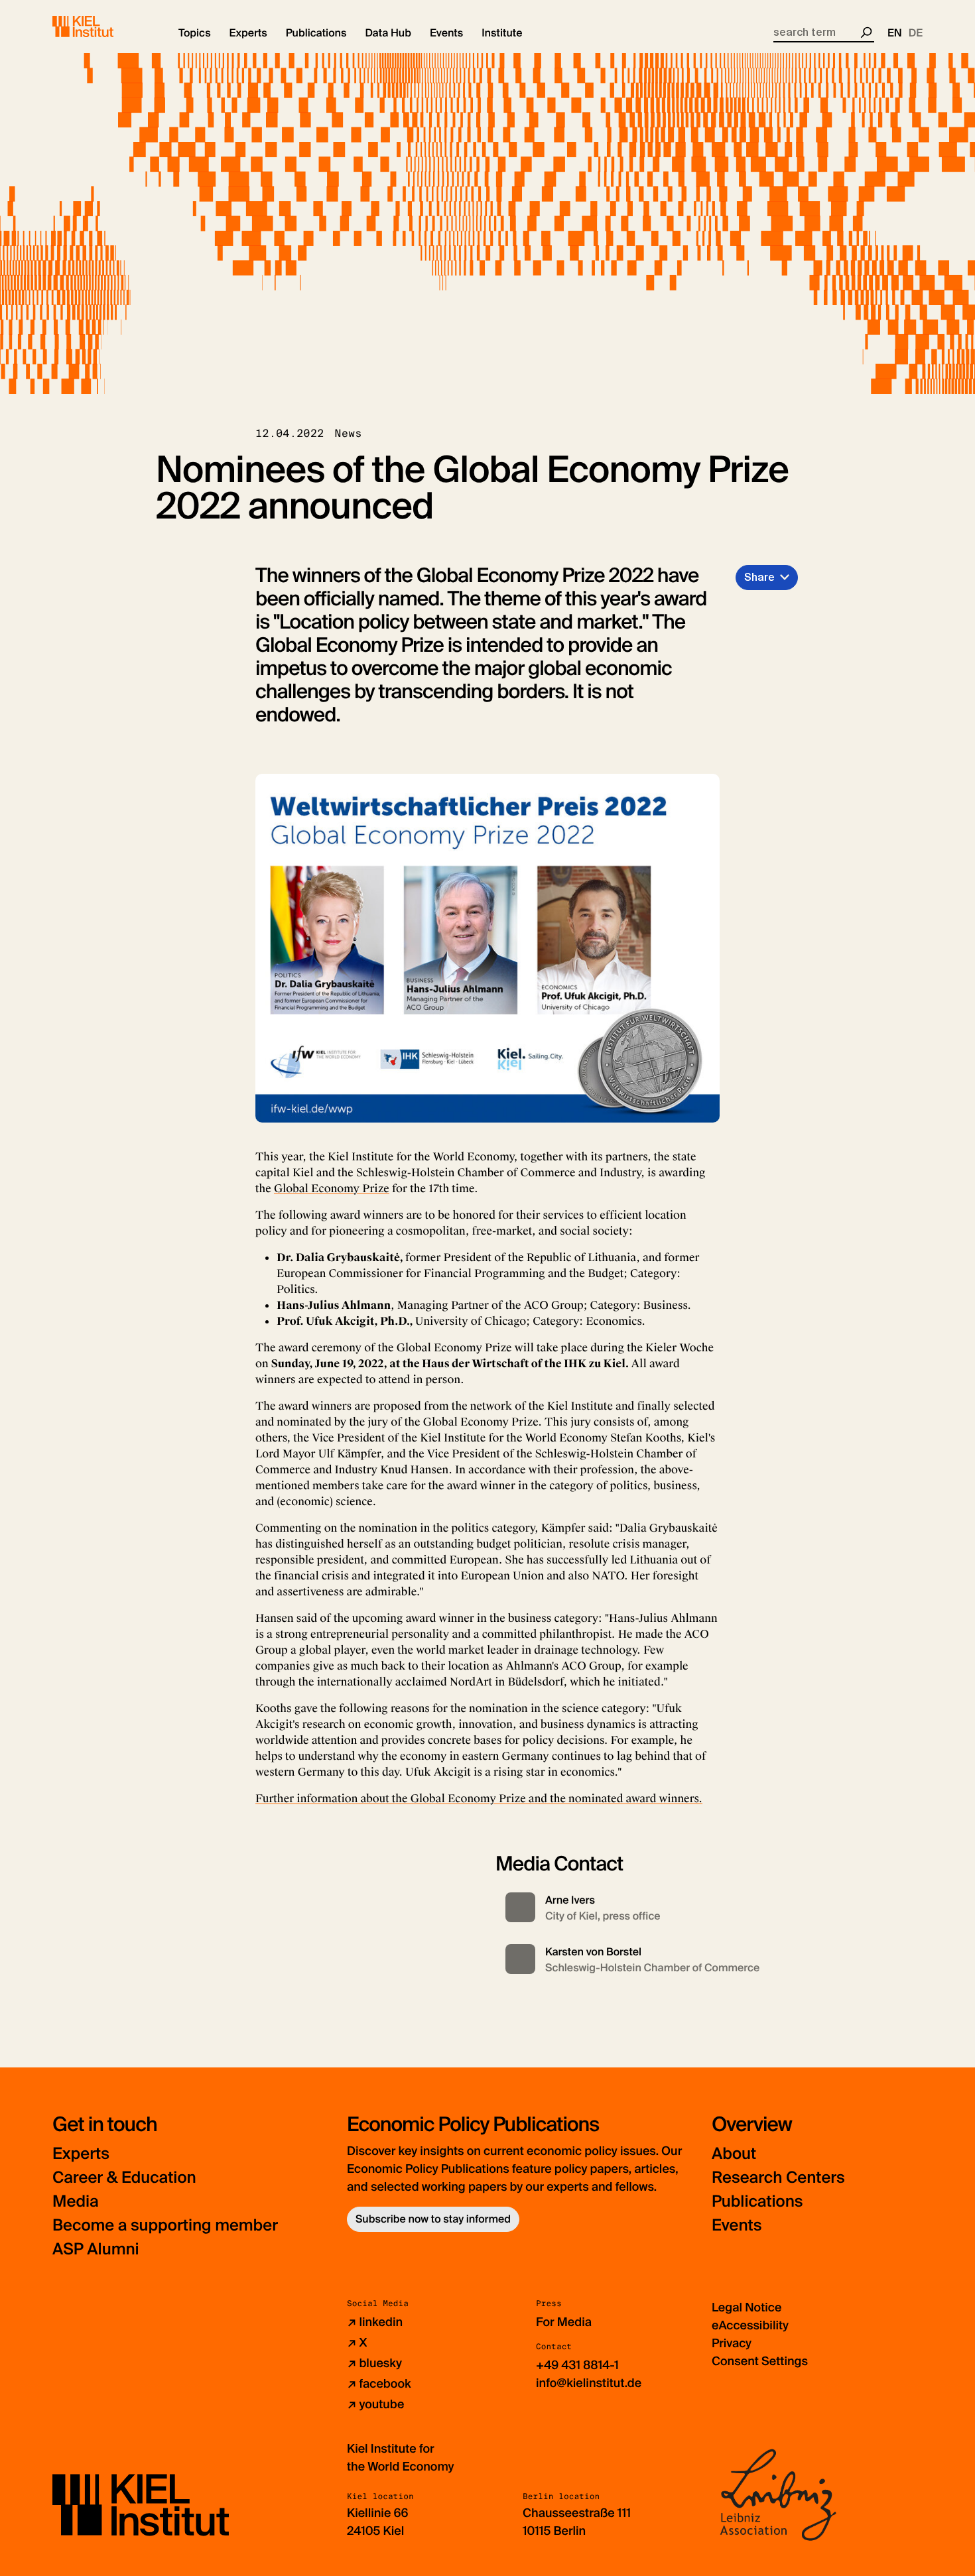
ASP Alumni (96, 2249)
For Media (564, 2322)
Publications (757, 2202)
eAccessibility (750, 2325)
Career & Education (124, 2178)
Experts (81, 2154)
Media (76, 2202)
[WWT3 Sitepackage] (102, 27)
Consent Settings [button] (760, 2361)
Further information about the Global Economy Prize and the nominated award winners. (479, 1799)
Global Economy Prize (332, 1189)
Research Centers (778, 2178)
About (734, 2154)
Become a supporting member (165, 2226)
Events (737, 2226)
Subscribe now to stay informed (433, 2219)
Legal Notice (747, 2307)
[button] (195, 33)
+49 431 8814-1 (577, 2365)
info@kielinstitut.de (589, 2383)
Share (759, 577)
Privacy (732, 2343)
